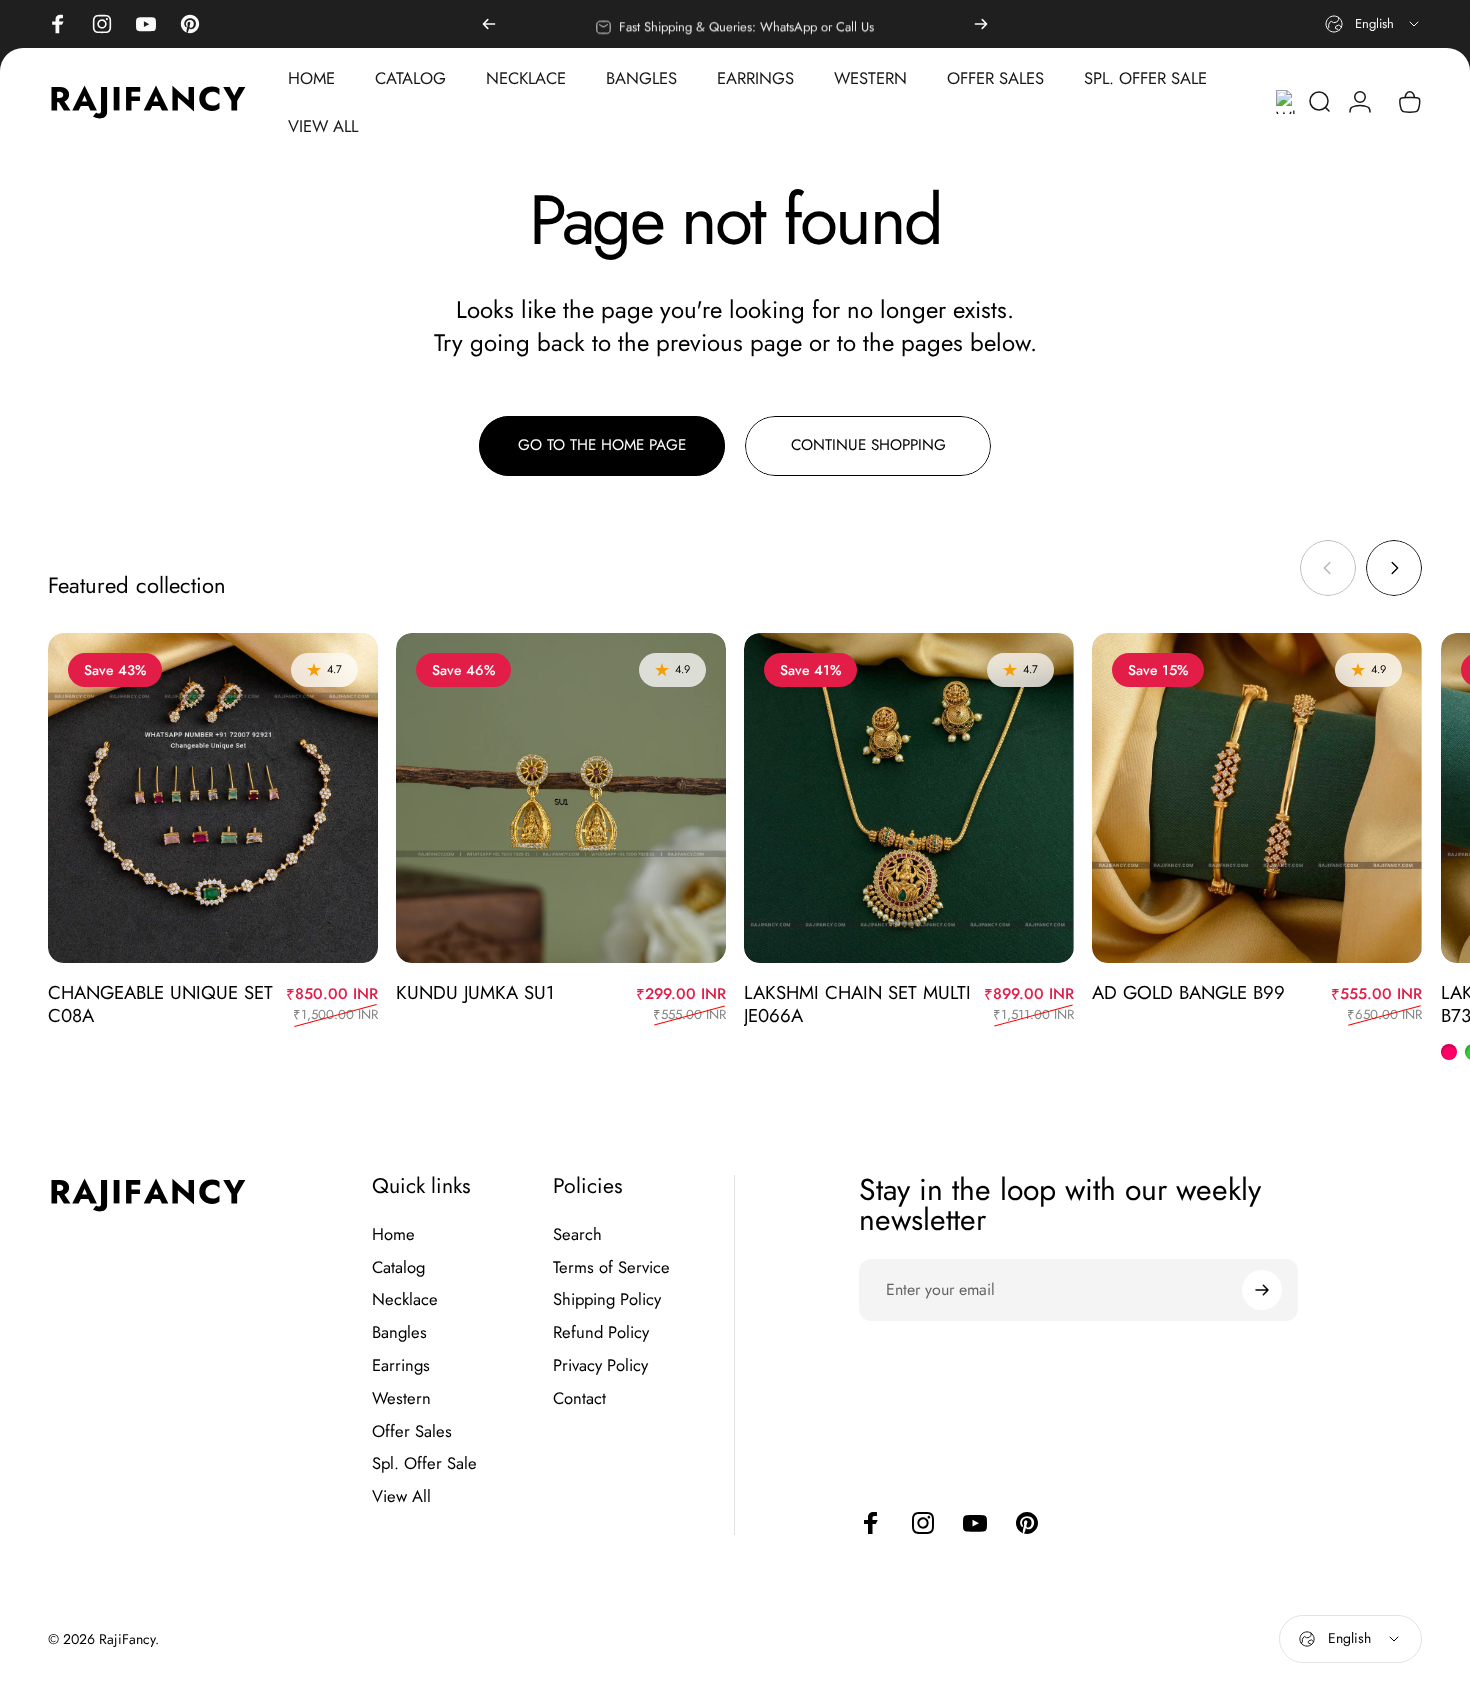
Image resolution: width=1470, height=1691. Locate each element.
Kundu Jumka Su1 (475, 992)
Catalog (398, 1267)
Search (577, 1234)
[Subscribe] (1262, 1290)
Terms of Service (611, 1267)
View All (401, 1496)
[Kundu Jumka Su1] (561, 798)
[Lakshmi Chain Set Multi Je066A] (909, 798)
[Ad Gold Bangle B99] (1257, 798)
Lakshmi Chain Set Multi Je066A (857, 1004)
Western (401, 1398)
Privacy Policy (600, 1365)
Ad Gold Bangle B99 (1188, 992)
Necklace (405, 1299)
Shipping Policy (607, 1299)
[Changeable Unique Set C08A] (213, 798)
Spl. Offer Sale (424, 1463)
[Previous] (489, 24)
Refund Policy (601, 1332)
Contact (579, 1398)
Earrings (401, 1365)
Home (393, 1234)
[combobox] (1373, 24)
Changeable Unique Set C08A (160, 1004)
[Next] (981, 24)
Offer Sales (412, 1431)
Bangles (399, 1332)
